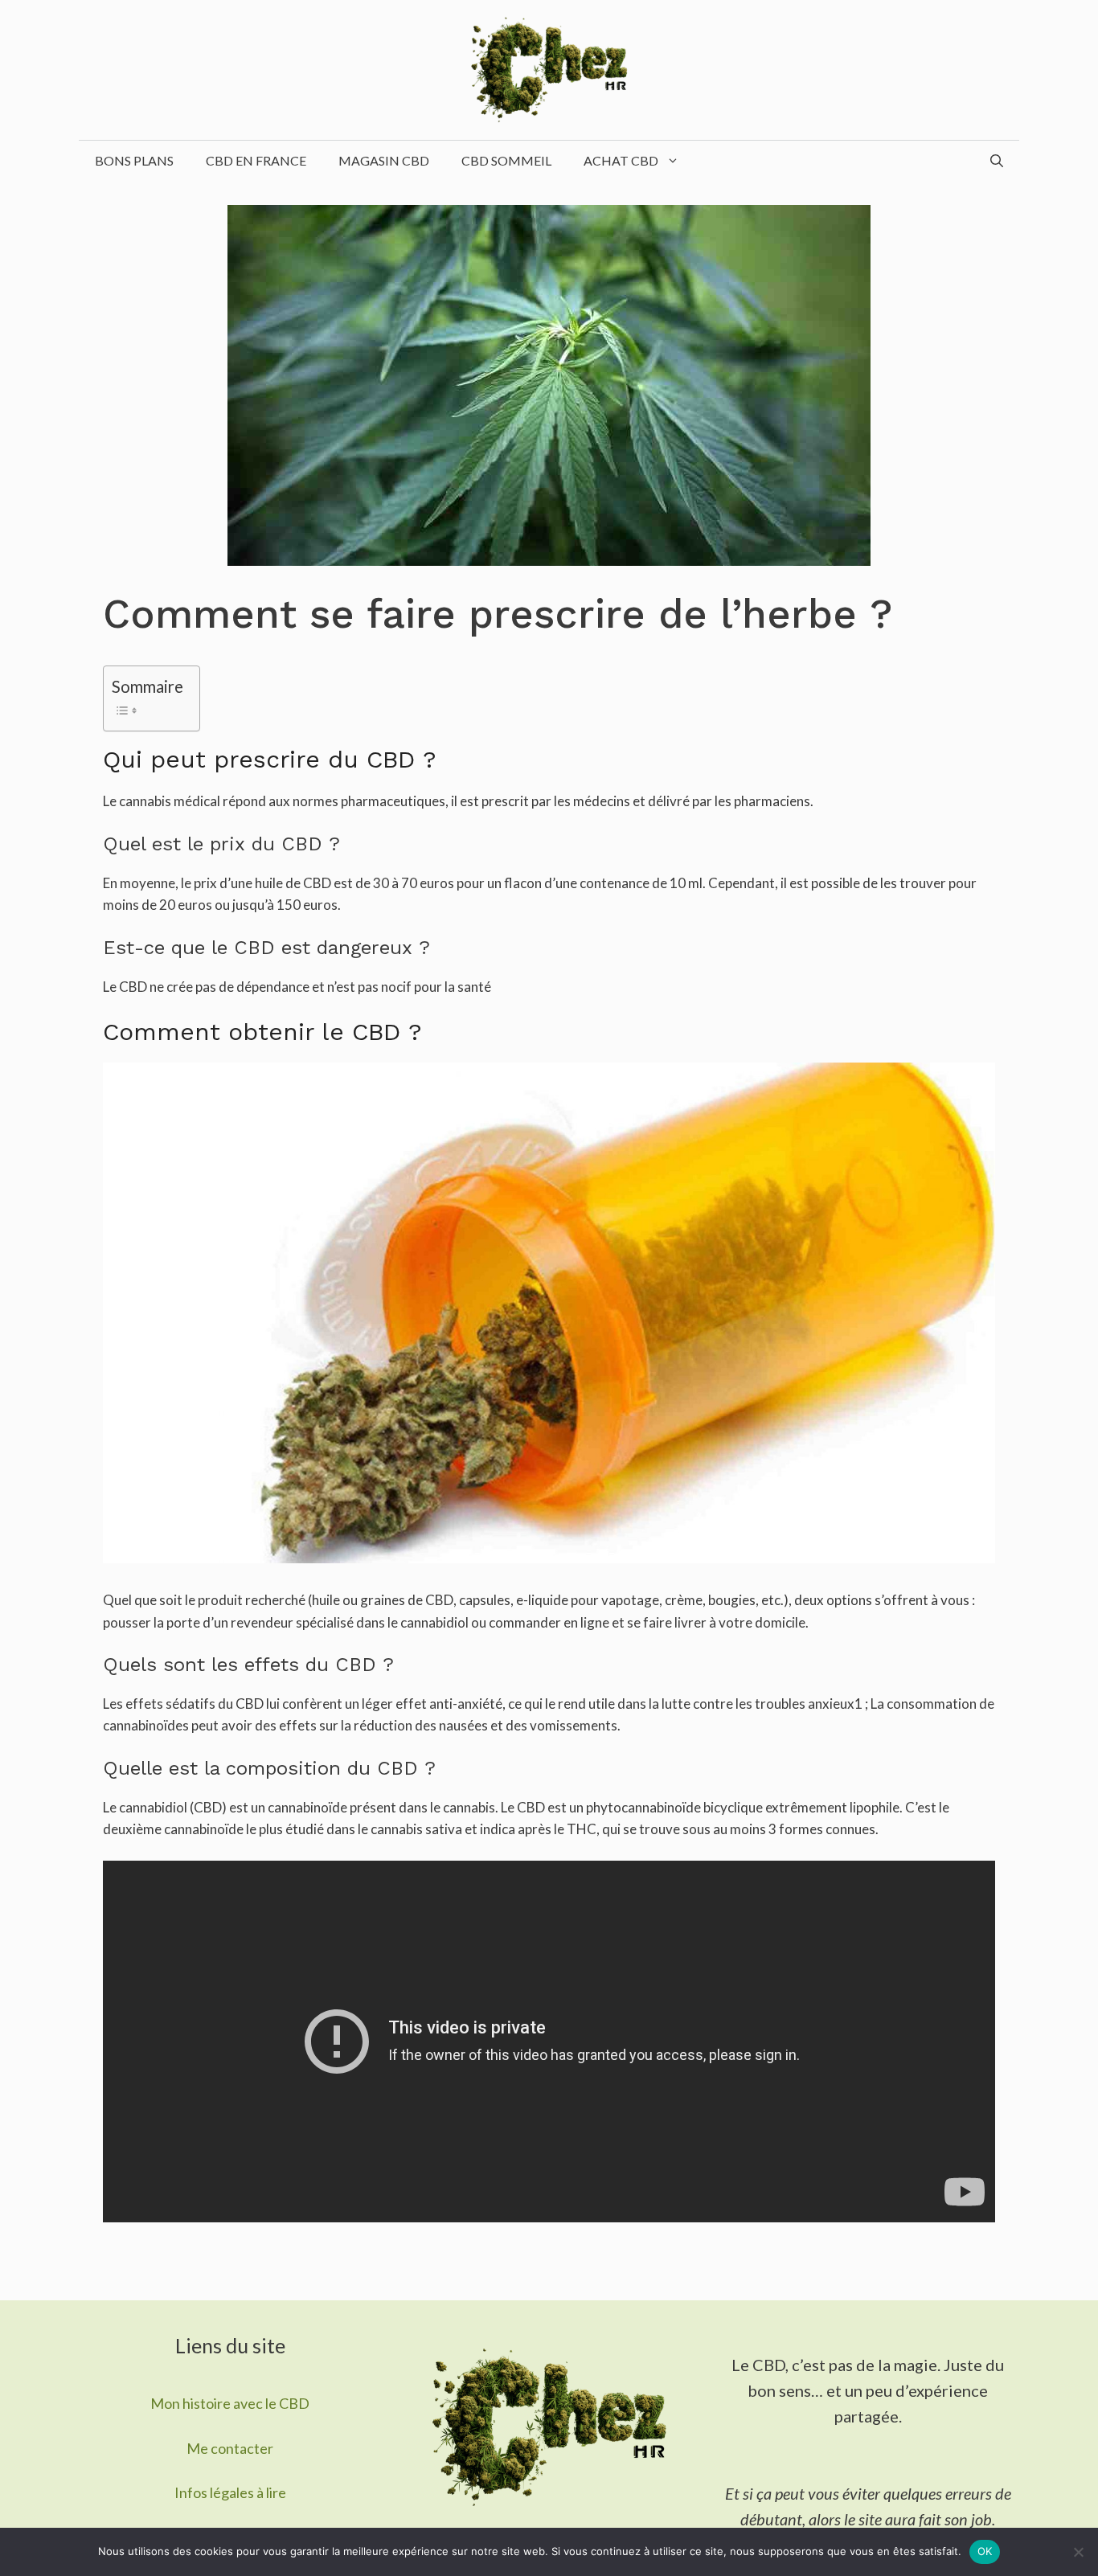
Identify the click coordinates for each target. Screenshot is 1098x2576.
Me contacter (230, 2448)
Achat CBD (621, 160)
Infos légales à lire (230, 2492)
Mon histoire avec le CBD (230, 2403)
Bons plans (134, 160)
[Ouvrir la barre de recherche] (997, 161)
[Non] (1078, 2552)
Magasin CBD (384, 160)
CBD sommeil (506, 160)
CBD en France (256, 160)
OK (985, 2551)
